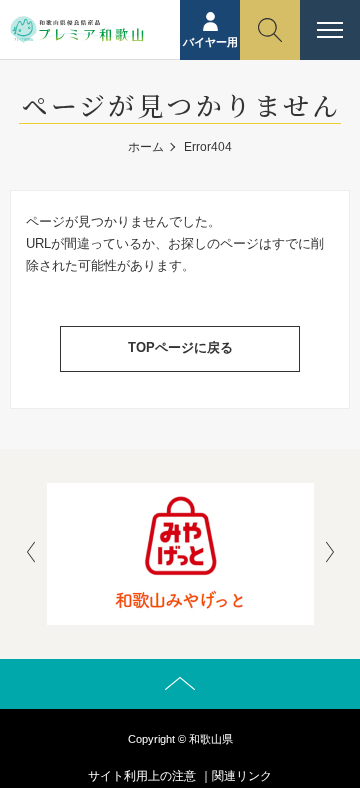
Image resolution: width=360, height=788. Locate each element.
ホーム (146, 147)
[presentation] (31, 554)
